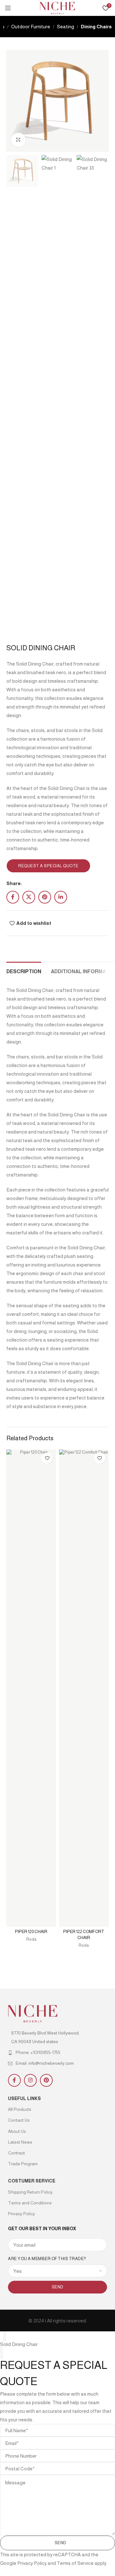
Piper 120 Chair (31, 1932)
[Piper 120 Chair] (31, 1688)
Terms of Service (75, 2563)
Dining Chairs (96, 27)
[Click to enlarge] (18, 140)
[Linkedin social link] (61, 897)
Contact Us (19, 2120)
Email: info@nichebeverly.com (45, 2063)
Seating (65, 27)
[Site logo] (58, 7)
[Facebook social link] (13, 897)
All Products (20, 2109)
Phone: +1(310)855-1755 (38, 2052)
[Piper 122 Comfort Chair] (84, 1688)
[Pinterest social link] (45, 897)
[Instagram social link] (30, 2080)
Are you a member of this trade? (47, 2259)
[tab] (24, 971)
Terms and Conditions (30, 2203)
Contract (16, 2153)
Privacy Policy (22, 2214)
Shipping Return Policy (30, 2192)
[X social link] (29, 897)
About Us (17, 2131)
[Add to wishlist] (47, 1458)
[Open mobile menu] (8, 8)
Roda (31, 1939)
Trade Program (23, 2164)
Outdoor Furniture (31, 27)
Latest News (20, 2142)
